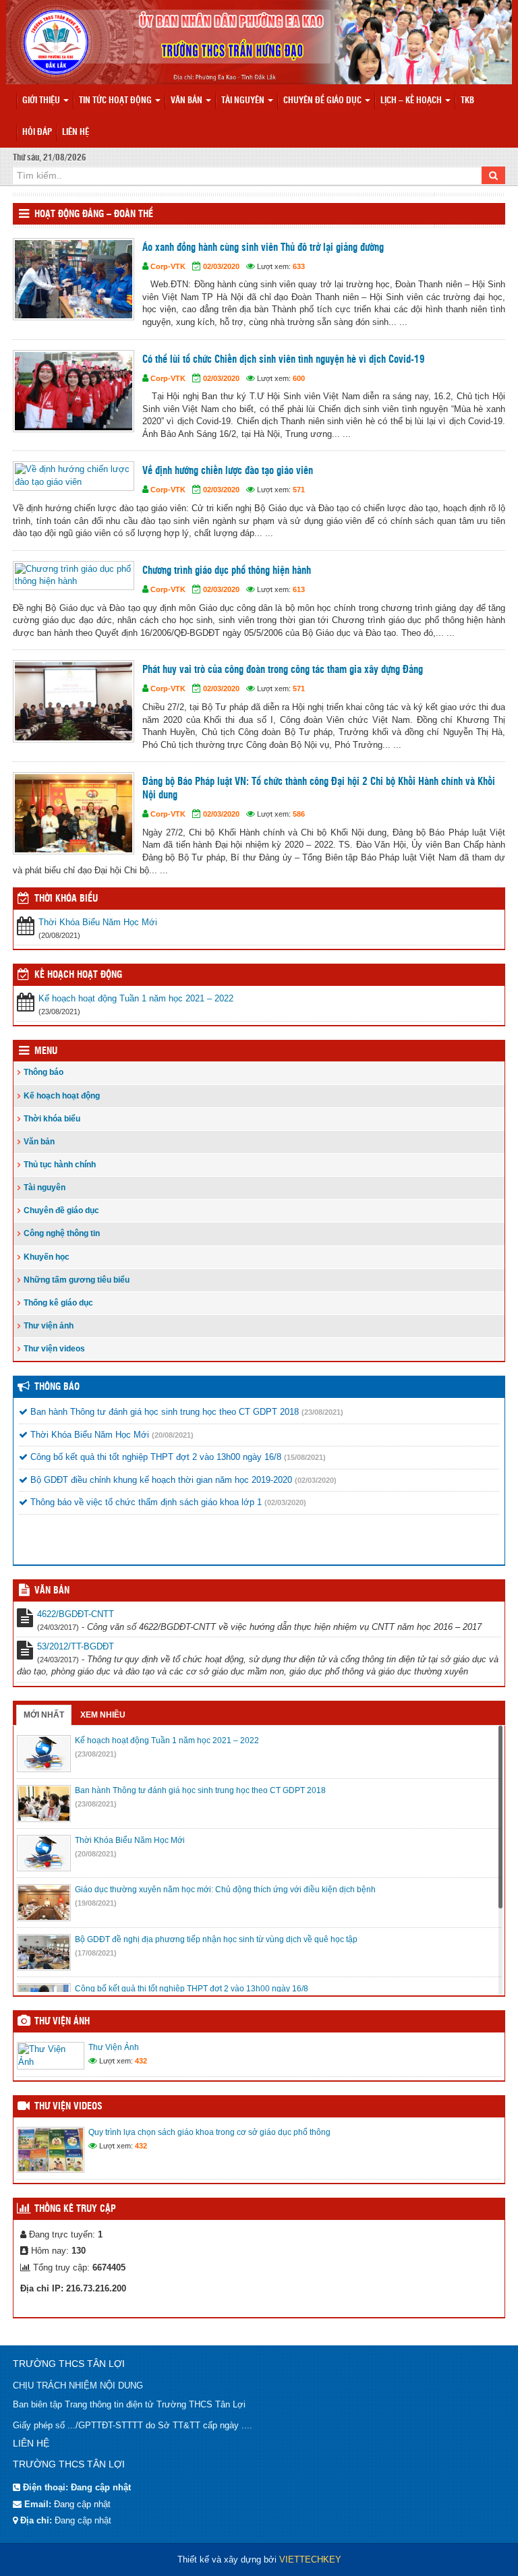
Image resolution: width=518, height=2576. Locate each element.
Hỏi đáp (37, 133)
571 (299, 490)
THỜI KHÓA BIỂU (66, 899)
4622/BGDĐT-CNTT (76, 1614)
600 (299, 378)
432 (141, 2061)
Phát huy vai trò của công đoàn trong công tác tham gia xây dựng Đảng (283, 670)
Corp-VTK (168, 266)
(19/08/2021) (96, 1903)
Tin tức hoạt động (116, 101)
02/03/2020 (221, 266)
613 (299, 589)
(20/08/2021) (173, 1435)
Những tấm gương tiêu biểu (77, 1280)
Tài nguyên (244, 101)
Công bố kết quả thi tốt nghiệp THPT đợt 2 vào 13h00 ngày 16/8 (154, 1457)
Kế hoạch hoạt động (78, 975)
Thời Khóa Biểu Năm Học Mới (98, 922)
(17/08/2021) (96, 1953)
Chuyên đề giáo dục (323, 101)
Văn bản (188, 101)
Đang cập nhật (82, 2504)
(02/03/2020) (316, 1480)
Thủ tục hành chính (60, 1165)
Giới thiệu (42, 101)
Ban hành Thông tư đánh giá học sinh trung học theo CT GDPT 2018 (163, 1412)
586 (299, 814)
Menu (46, 1051)
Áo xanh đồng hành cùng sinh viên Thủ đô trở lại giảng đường (263, 248)
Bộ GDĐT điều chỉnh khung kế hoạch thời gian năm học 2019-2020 (160, 1480)
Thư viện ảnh (49, 1326)
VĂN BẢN (52, 1591)
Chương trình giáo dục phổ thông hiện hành (227, 571)
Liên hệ (76, 133)
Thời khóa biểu (52, 1119)
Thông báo (44, 1072)
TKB (467, 101)
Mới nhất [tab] (44, 1715)
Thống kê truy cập (75, 2209)
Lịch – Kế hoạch (412, 101)
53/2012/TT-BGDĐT (76, 1646)
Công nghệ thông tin (62, 1233)
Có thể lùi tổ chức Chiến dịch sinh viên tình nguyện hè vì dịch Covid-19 (284, 360)
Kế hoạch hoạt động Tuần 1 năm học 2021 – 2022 (136, 998)
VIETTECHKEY (310, 2559)
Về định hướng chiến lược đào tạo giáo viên (228, 471)
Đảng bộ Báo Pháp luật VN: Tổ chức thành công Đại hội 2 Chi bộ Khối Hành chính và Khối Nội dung (319, 789)
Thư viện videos (54, 1349)
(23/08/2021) (322, 1412)
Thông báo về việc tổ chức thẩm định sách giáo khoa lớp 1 (145, 1502)
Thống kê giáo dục (58, 1303)
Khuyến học (47, 1257)
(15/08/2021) (305, 1457)
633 (299, 266)
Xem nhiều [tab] (103, 1715)
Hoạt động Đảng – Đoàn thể (94, 214)
